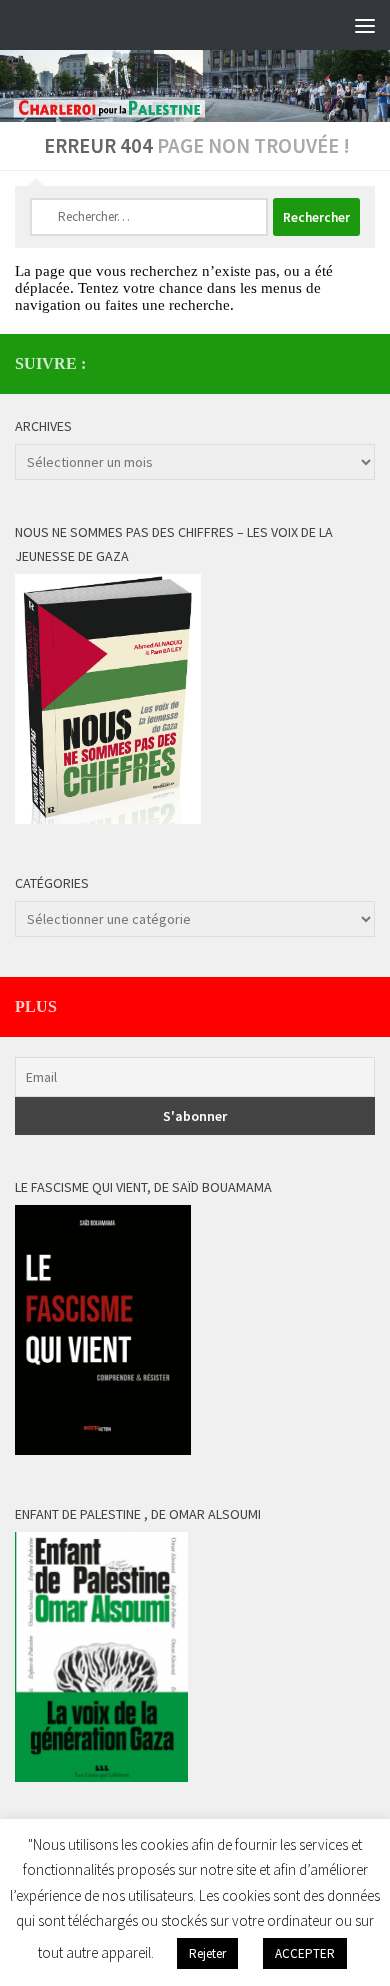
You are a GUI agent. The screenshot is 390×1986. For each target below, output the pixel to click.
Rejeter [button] (207, 1953)
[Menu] (365, 25)
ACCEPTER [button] (305, 1953)
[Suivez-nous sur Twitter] (363, 363)
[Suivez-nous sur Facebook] (331, 363)
